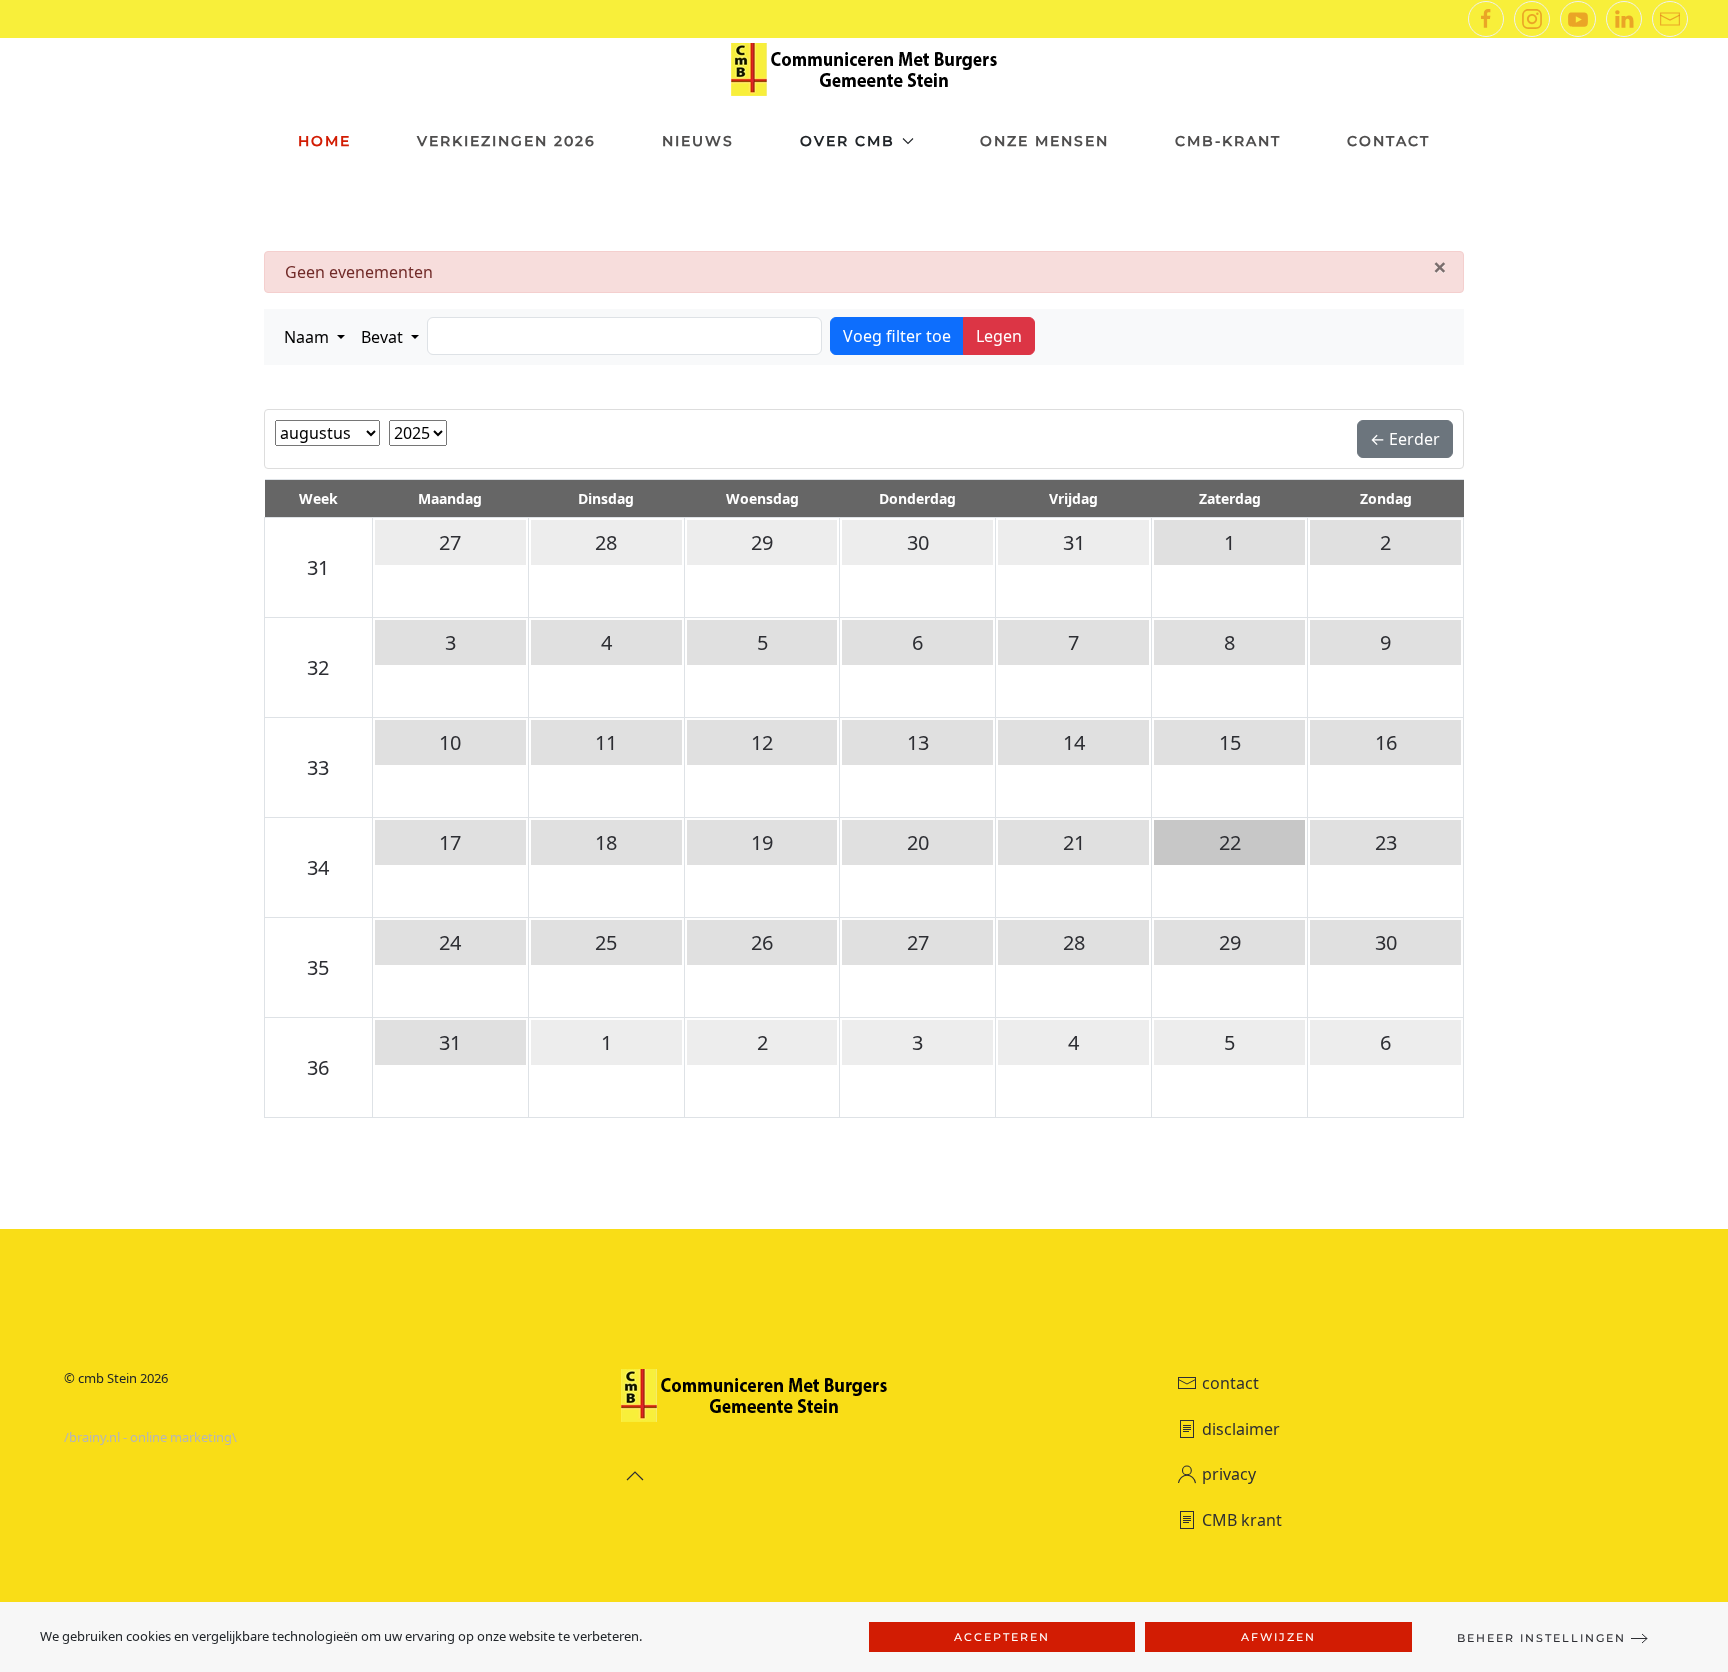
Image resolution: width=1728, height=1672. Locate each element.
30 (918, 542)
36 (318, 1067)
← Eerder (1405, 439)
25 (606, 942)
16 (1386, 742)
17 (450, 842)
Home (324, 141)
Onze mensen (1044, 141)
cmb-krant (1228, 141)
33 (318, 767)
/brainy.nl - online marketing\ (150, 1437)
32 (318, 667)
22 (1230, 842)
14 (1074, 742)
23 (1386, 842)
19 (762, 842)
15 (1230, 742)
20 (918, 842)
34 (318, 867)
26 (762, 942)
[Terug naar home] (864, 69)
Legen (999, 336)
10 (450, 742)
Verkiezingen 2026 (506, 141)
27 (450, 542)
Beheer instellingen (1541, 1638)
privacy (1229, 1474)
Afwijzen (1278, 1637)
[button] (314, 337)
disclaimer (1241, 1429)
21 (1074, 842)
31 (318, 567)
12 (762, 742)
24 (450, 942)
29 (762, 542)
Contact (1388, 141)
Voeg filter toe (897, 336)
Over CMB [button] (847, 141)
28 (606, 542)
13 (918, 742)
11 (606, 742)
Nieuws (698, 141)
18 (606, 842)
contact (1230, 1383)
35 (318, 967)
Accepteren (1002, 1637)
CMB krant (1242, 1520)
